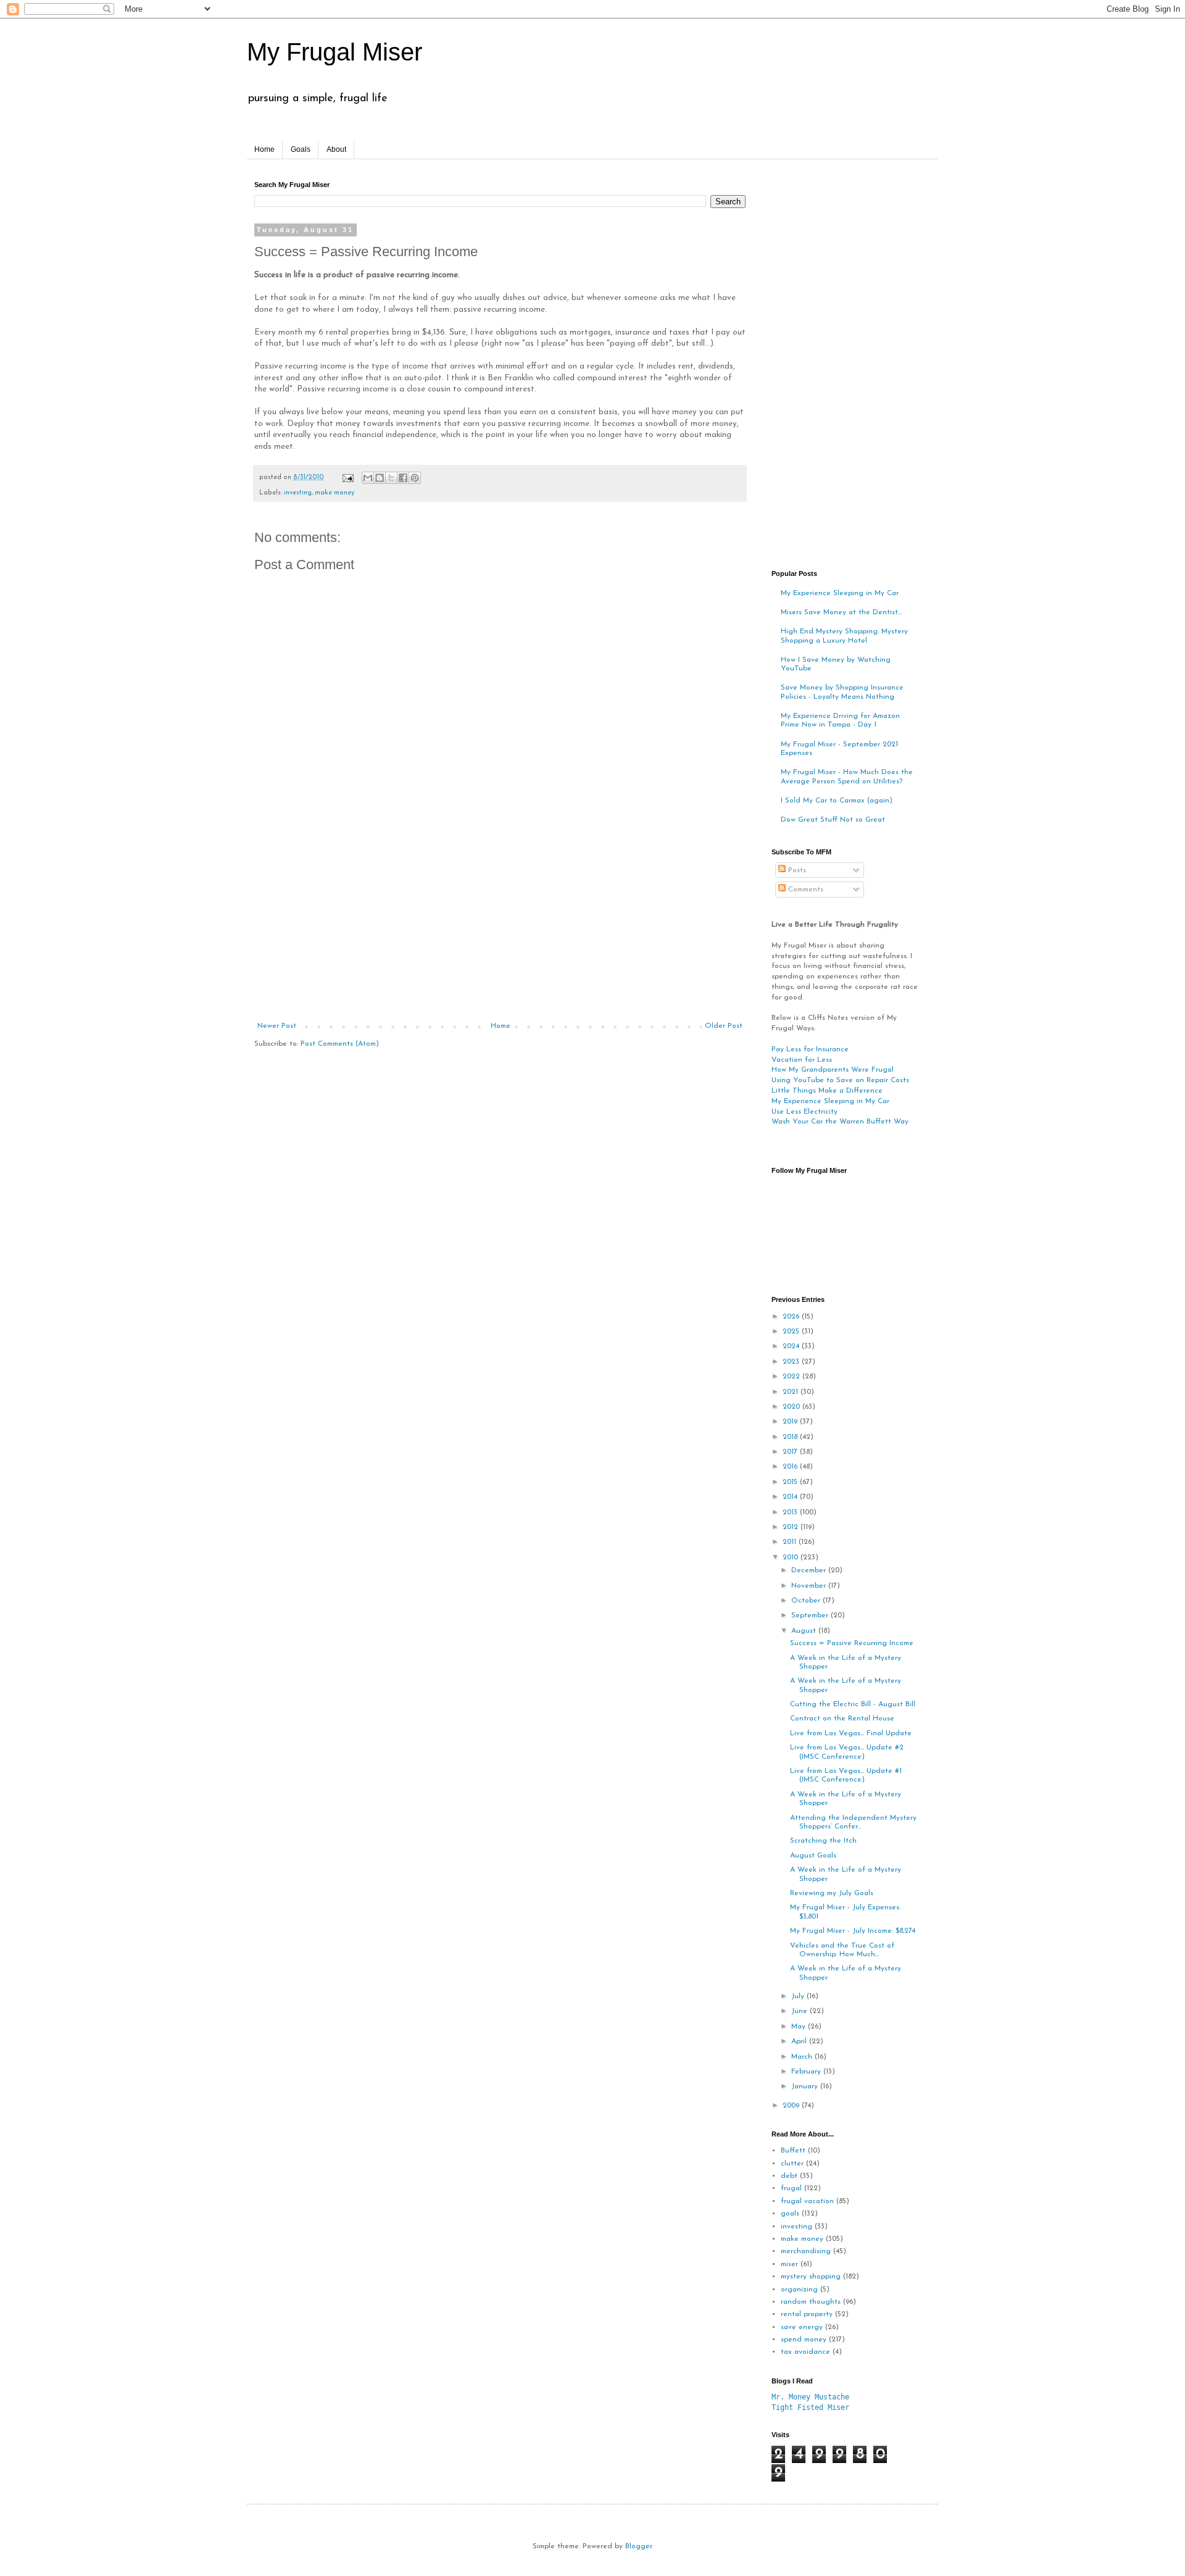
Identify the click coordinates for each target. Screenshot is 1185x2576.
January (806, 2086)
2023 (792, 1362)
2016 (791, 1467)
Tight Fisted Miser (810, 2407)
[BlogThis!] (380, 478)
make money (335, 493)
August (805, 1631)
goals (790, 2214)
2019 (791, 1422)
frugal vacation (807, 2201)
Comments (805, 890)
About (336, 149)
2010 (792, 1557)
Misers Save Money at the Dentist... (841, 612)
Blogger (638, 2546)
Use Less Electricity (805, 1112)
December (810, 1570)
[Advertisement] (500, 929)
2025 (792, 1332)
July (799, 1996)
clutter (792, 2164)
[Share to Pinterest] (415, 478)
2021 (792, 1392)
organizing (799, 2290)
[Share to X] (391, 478)
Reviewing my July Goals (832, 1893)
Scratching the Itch (823, 1841)
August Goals (813, 1856)
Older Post (724, 1026)
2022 (792, 1377)
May (800, 2027)
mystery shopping (811, 2277)
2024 (792, 1346)
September (811, 1615)
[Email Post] (347, 477)
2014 (791, 1497)
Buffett (793, 2151)
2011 (791, 1542)
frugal (791, 2188)
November (810, 1586)
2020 (792, 1407)
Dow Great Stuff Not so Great (833, 820)
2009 (792, 2106)
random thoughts (811, 2302)
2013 (791, 1512)
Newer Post (277, 1026)
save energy (802, 2327)
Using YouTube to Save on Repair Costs (840, 1080)
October (807, 1601)
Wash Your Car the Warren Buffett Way (840, 1122)
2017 (791, 1452)
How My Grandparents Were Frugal (833, 1070)
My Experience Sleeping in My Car (840, 593)
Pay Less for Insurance (810, 1049)
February (807, 2072)
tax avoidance (805, 2352)
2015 (791, 1482)
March (803, 2057)
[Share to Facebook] (403, 478)
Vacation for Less (802, 1060)
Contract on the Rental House (842, 1719)
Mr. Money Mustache (810, 2397)
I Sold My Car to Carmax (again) (837, 801)
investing (298, 493)
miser (789, 2264)
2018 (791, 1437)
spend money (804, 2340)
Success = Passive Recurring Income (852, 1643)
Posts (796, 870)
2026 (792, 1317)
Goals (301, 149)
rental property (807, 2314)
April (800, 2041)
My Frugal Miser (335, 52)
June (800, 2011)
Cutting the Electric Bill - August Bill (853, 1704)
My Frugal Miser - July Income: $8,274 (853, 1931)
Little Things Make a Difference (827, 1091)
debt (789, 2176)
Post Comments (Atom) (340, 1044)
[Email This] (368, 478)
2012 (792, 1527)
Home (264, 149)
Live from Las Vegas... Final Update (851, 1733)
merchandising (806, 2251)
